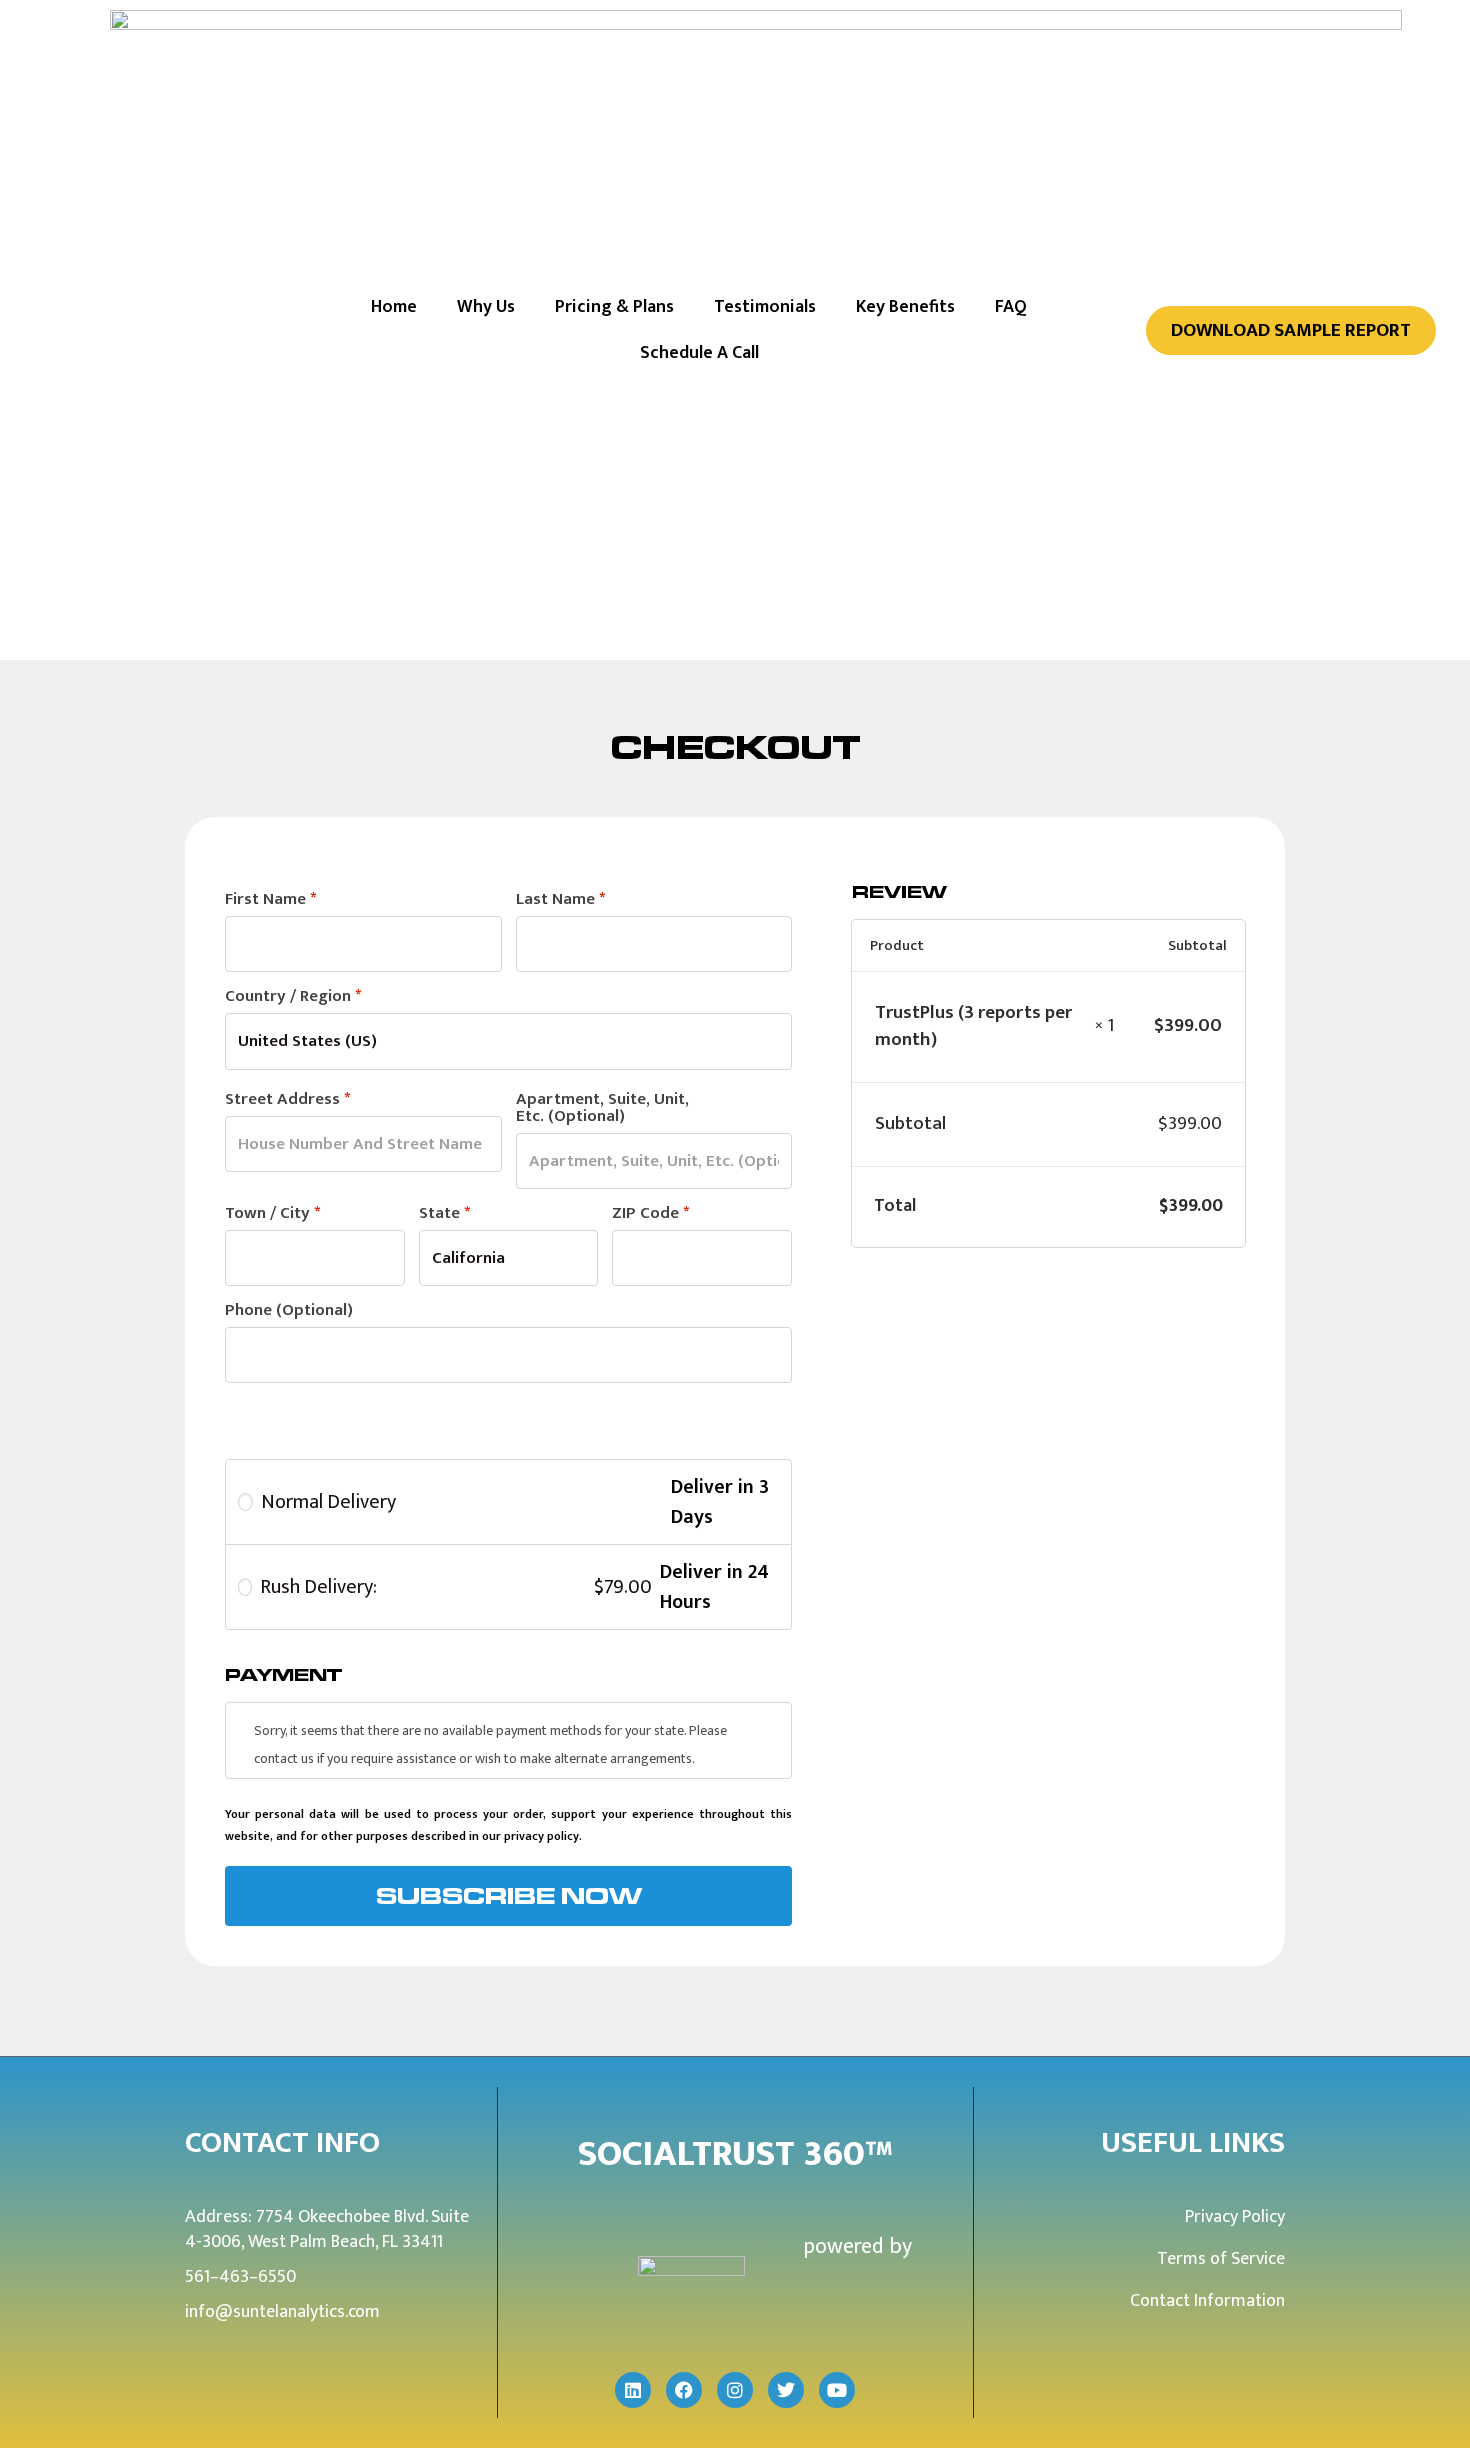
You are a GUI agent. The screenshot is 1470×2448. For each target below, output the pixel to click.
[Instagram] (735, 2390)
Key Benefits (905, 307)
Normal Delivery (328, 1502)
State (444, 1213)
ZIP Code (650, 1213)
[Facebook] (684, 2390)
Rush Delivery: (455, 1587)
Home (394, 307)
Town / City (272, 1213)
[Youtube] (837, 2390)
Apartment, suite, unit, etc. (602, 1108)
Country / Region (293, 996)
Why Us (486, 307)
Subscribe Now (509, 1895)
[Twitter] (786, 2390)
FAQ (1011, 307)
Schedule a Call (699, 353)
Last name (560, 899)
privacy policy (541, 1836)
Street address (287, 1099)
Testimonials (765, 307)
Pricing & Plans (614, 307)
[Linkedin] (633, 2390)
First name (270, 899)
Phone (289, 1310)
